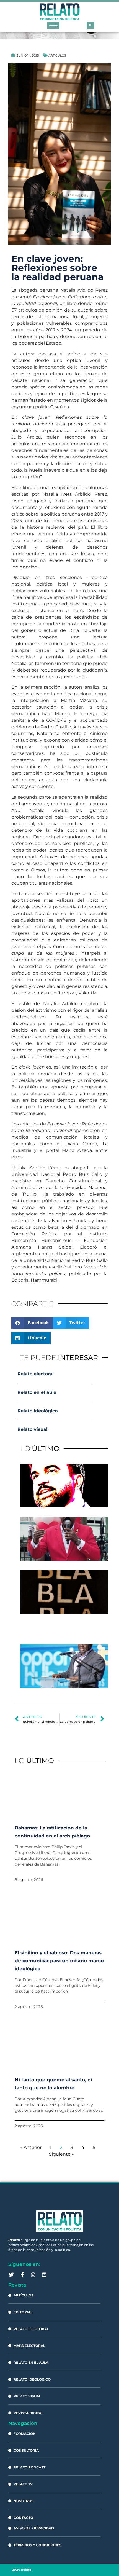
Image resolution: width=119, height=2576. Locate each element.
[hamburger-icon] (53, 26)
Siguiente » (61, 2154)
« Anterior (31, 2147)
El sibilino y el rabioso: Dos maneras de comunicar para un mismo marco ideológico (59, 1961)
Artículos (57, 55)
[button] (90, 25)
